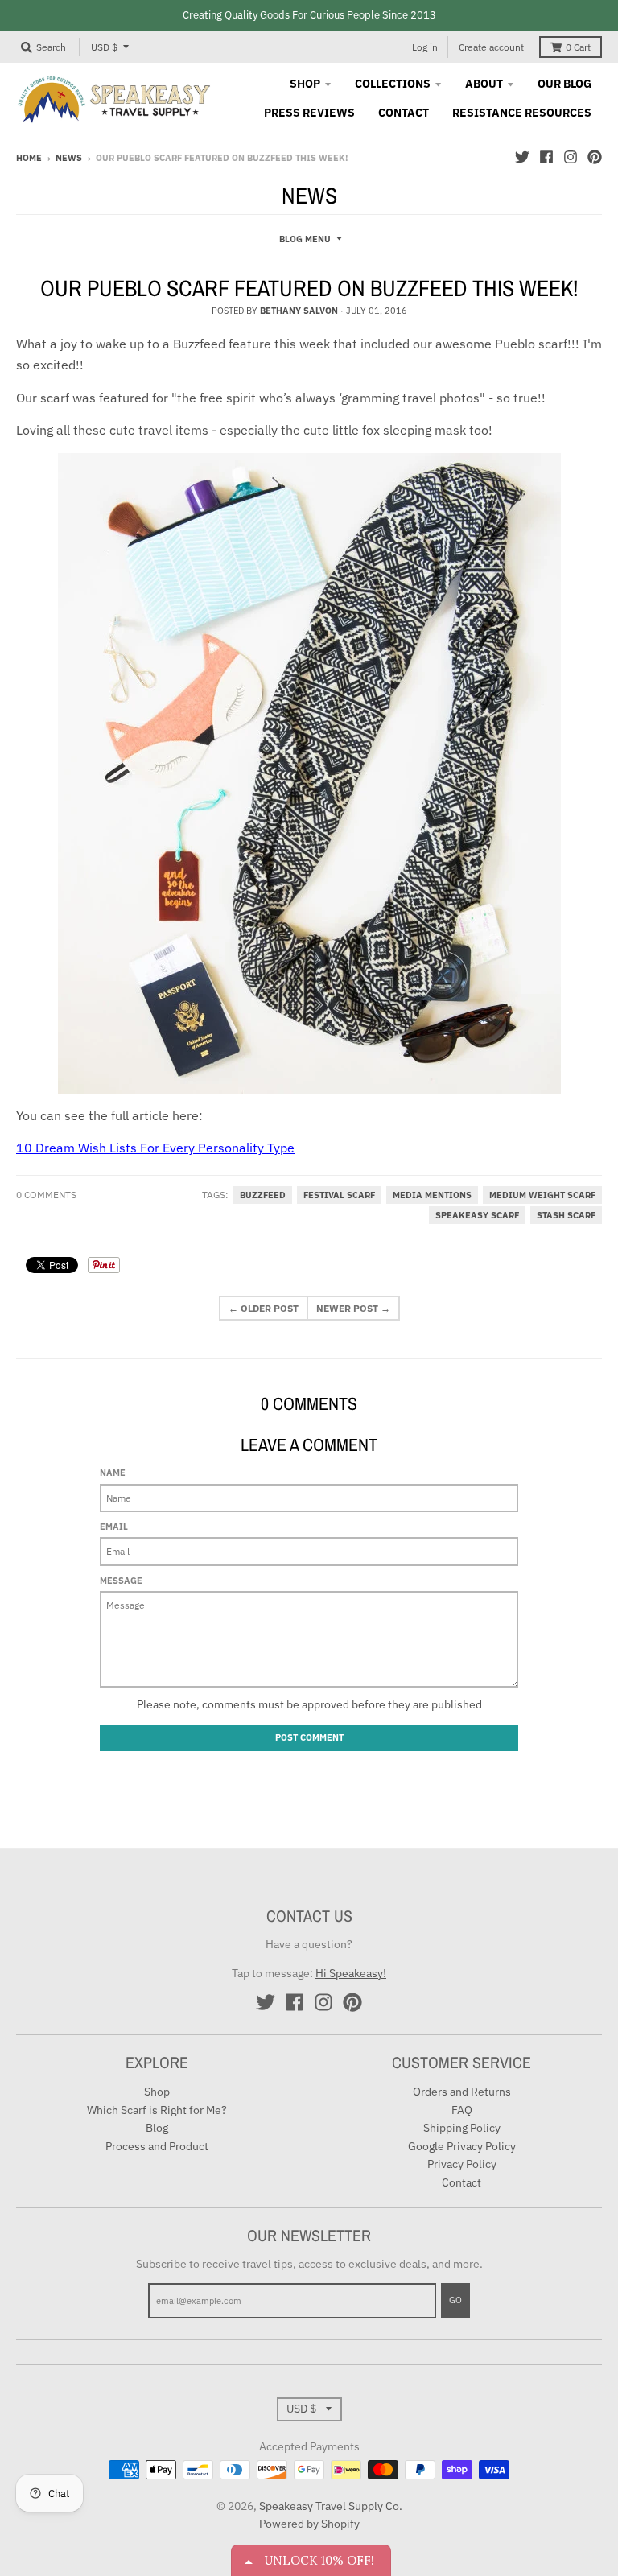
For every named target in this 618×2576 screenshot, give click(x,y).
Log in (425, 47)
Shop (157, 2092)
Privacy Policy (462, 2164)
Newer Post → (353, 1308)
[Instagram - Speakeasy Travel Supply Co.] (571, 157)
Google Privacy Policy (462, 2146)
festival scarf (339, 1195)
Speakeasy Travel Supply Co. (331, 2506)
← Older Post (264, 1308)
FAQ (462, 2110)
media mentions (432, 1195)
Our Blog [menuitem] (564, 84)
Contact (461, 2182)
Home (29, 158)
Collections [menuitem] (393, 84)
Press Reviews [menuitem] (309, 113)
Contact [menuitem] (404, 113)
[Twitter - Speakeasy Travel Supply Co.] (522, 157)
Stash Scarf (566, 1215)
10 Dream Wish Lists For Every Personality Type (155, 1148)
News (69, 158)
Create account (491, 47)
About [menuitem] (484, 84)
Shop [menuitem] (305, 84)
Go (455, 2300)
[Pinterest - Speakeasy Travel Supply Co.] (595, 157)
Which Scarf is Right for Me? (157, 2110)
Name (113, 1473)
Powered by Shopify (309, 2524)
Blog (157, 2128)
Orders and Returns (462, 2092)
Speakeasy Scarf (477, 1215)
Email (114, 1527)
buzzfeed (263, 1195)
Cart (578, 47)
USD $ (104, 47)
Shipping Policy (462, 2128)
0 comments (46, 1195)
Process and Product (157, 2146)
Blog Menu (305, 239)
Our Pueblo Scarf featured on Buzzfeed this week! (309, 288)
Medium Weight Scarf (542, 1195)
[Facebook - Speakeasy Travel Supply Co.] (546, 157)
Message (121, 1581)
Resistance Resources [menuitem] (522, 113)
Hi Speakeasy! (351, 1973)
